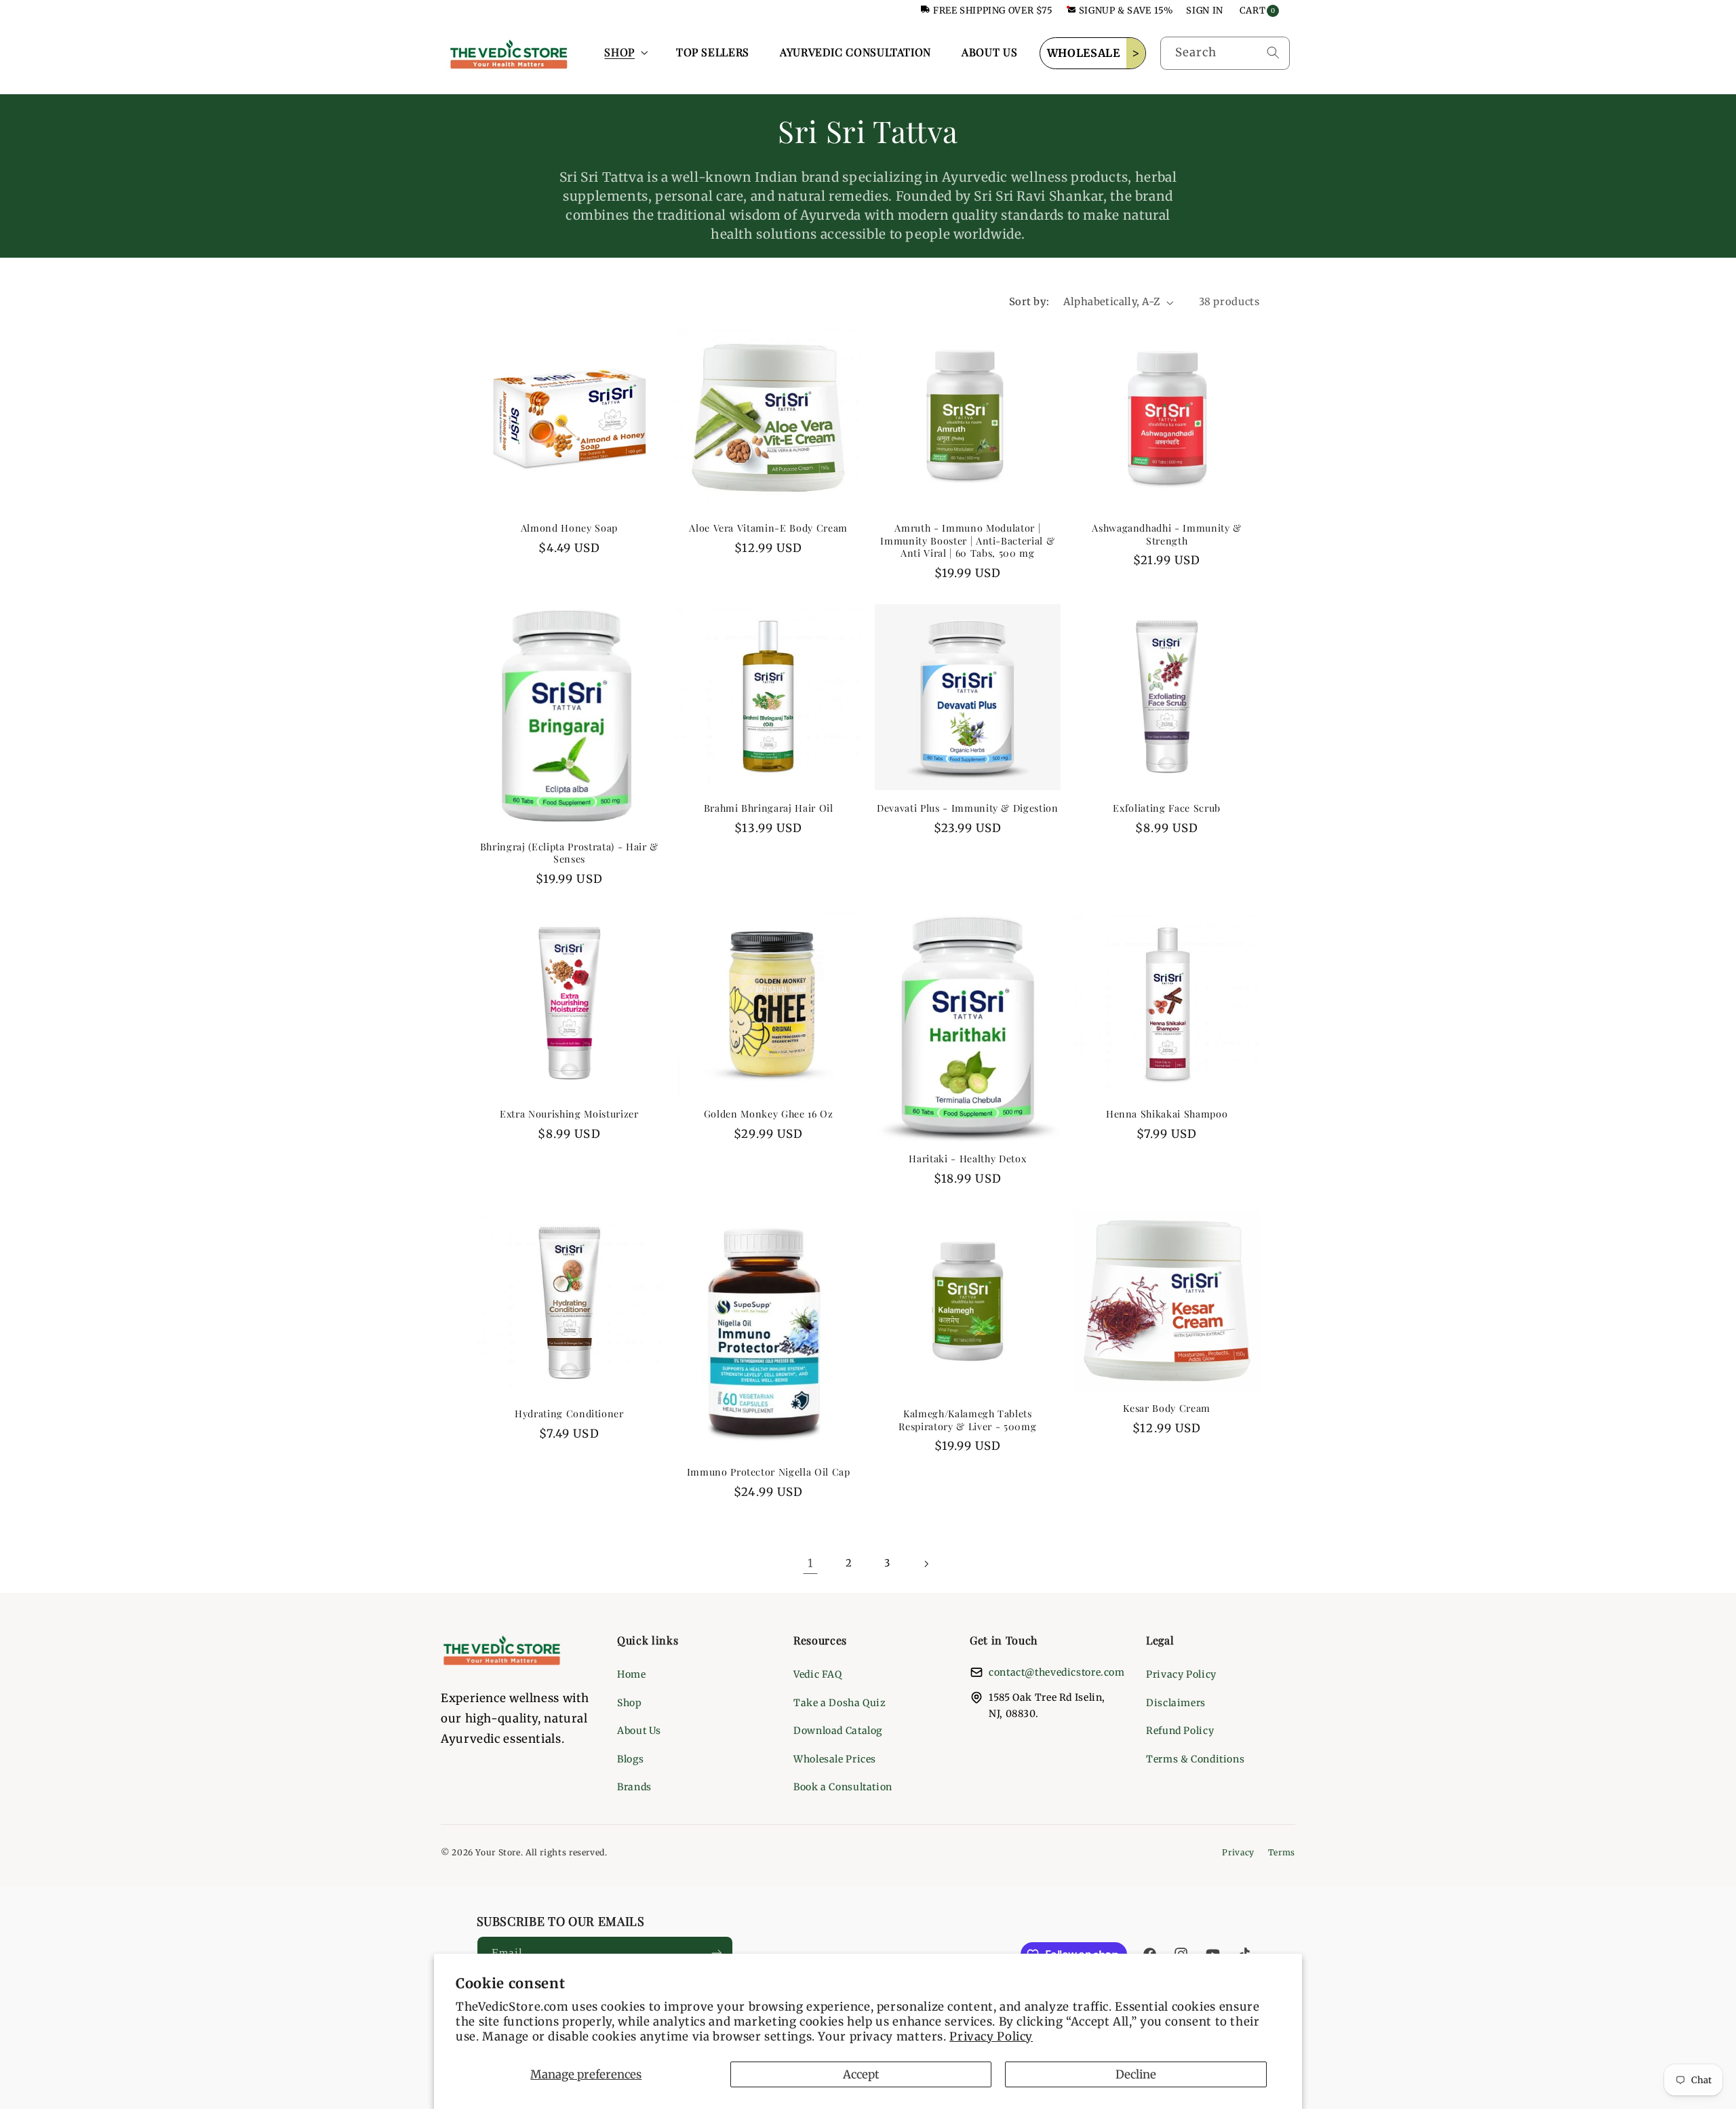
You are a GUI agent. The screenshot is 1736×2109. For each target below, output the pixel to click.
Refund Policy (1180, 1731)
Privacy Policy (991, 2036)
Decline (1136, 2074)
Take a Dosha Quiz (840, 1703)
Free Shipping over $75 (993, 11)
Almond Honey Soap (569, 528)
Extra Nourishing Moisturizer (569, 1114)
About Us (639, 1731)
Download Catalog (838, 1731)
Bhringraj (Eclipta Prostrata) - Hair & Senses (569, 853)
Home (632, 1674)
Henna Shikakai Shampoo (1167, 1114)
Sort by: (1029, 302)
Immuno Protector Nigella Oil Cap (769, 1472)
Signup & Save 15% (1126, 11)
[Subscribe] (716, 1953)
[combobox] (1225, 53)
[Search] (1273, 53)
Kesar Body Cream (1167, 1408)
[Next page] (926, 1564)
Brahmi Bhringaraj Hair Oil (769, 808)
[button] (625, 53)
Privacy (1238, 1852)
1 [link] (811, 1563)
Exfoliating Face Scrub (1167, 808)
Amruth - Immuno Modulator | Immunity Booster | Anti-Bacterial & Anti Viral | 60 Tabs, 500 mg (967, 541)
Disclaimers (1176, 1703)
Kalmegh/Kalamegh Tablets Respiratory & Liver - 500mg (967, 1420)
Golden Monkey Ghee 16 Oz (769, 1114)
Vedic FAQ (818, 1674)
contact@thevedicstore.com (1057, 1672)
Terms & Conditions (1195, 1759)
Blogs (630, 1759)
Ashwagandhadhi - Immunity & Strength (1167, 534)
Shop (630, 1703)
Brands (634, 1787)
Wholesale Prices (835, 1759)
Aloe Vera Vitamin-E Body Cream (768, 528)
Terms (1282, 1852)
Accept (861, 2074)
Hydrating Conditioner (569, 1414)
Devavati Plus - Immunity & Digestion (968, 808)
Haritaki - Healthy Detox (967, 1159)
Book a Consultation (843, 1787)
